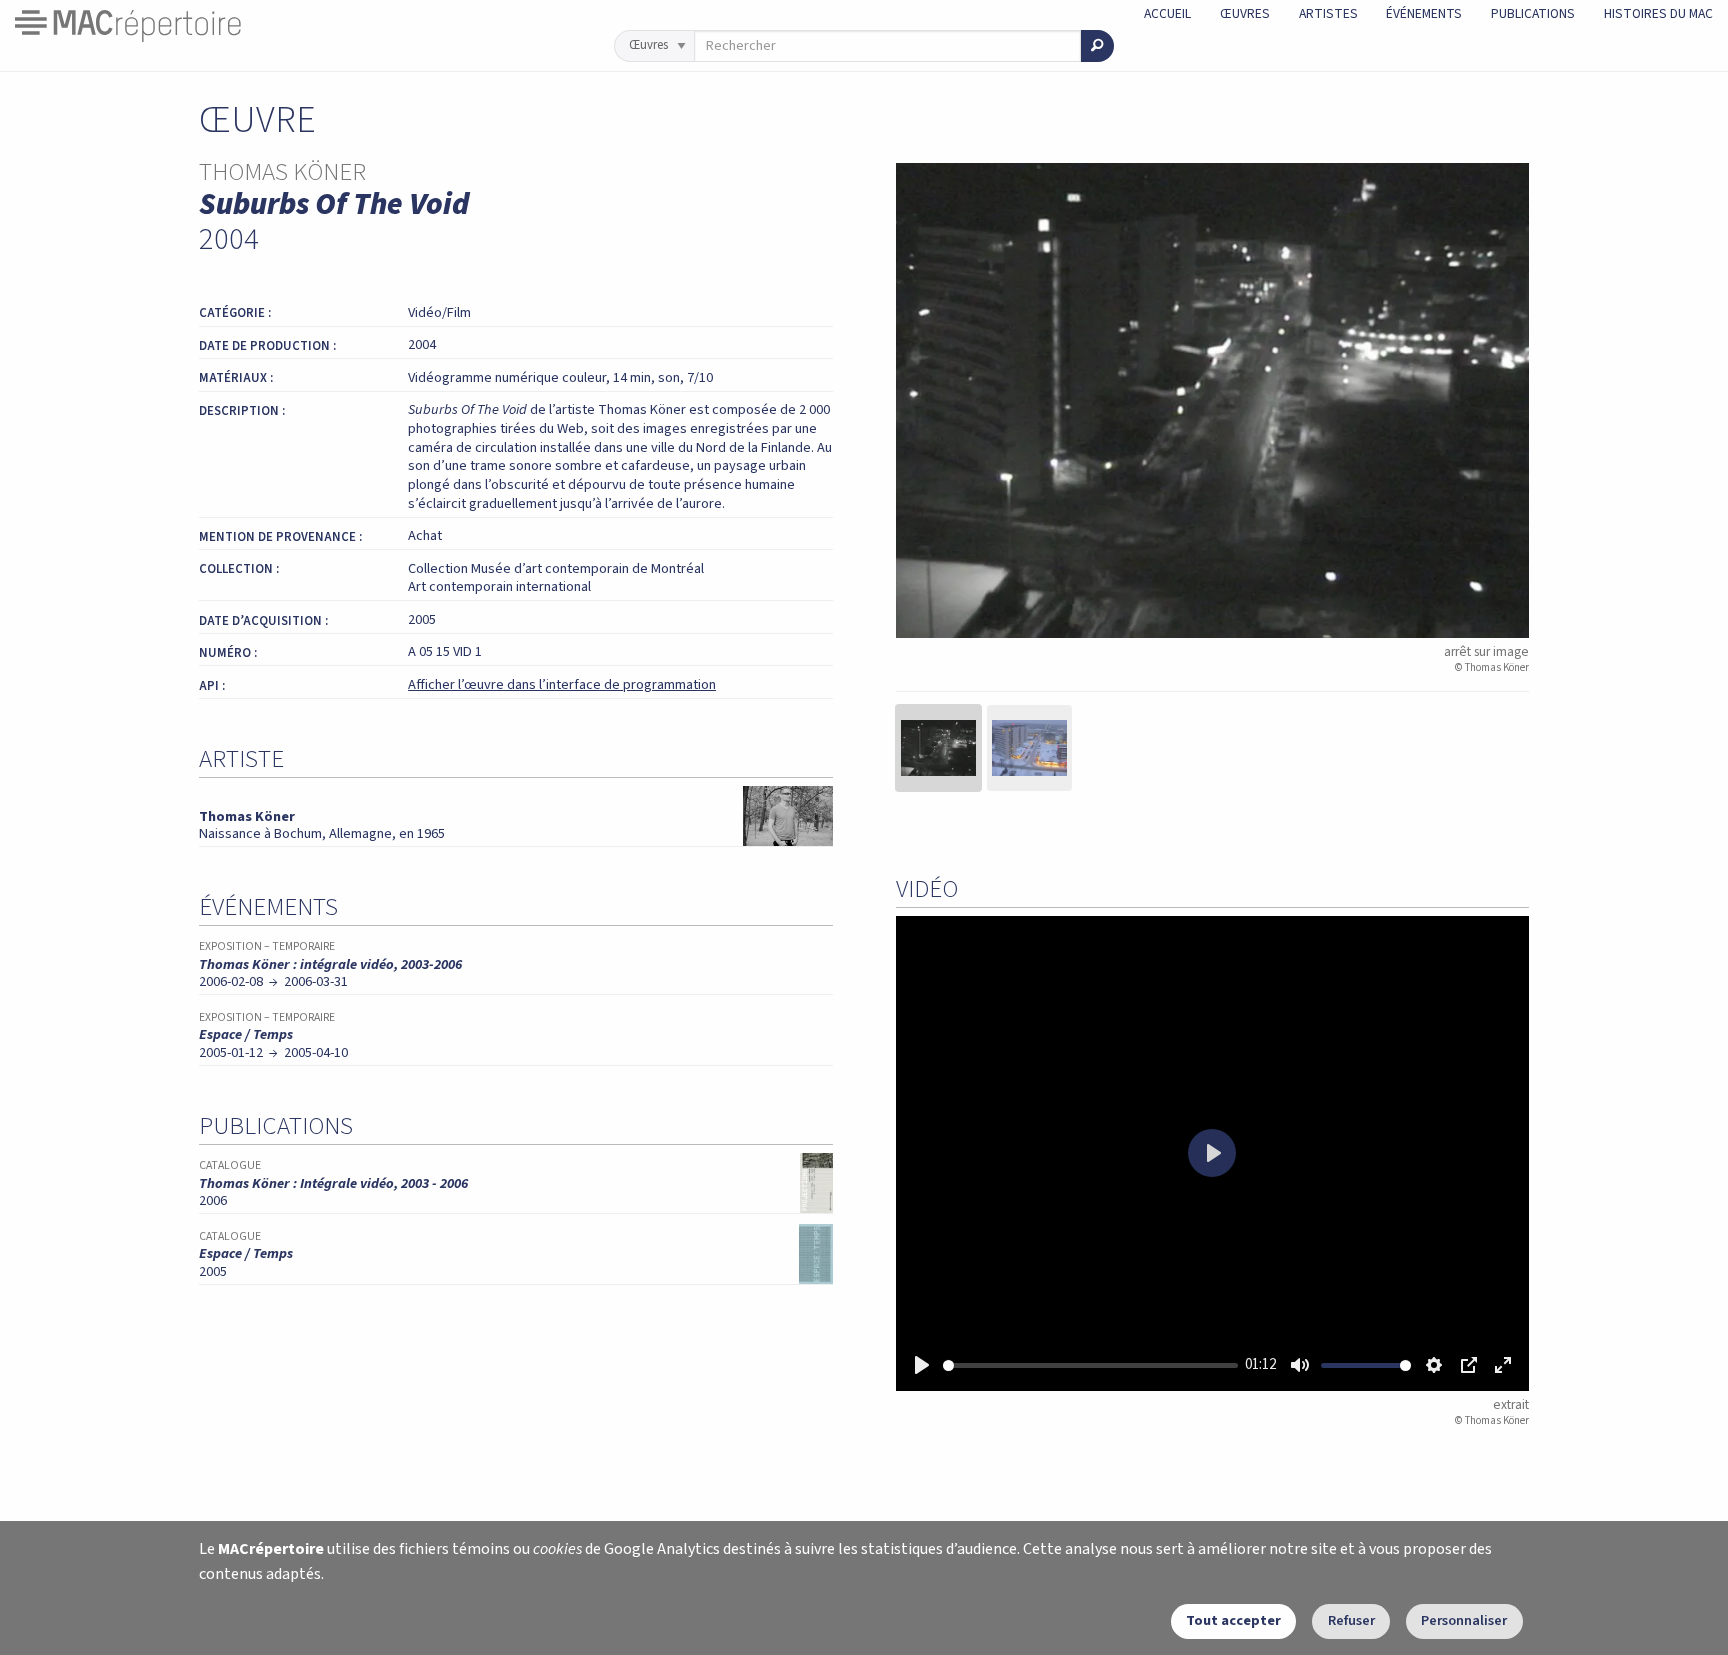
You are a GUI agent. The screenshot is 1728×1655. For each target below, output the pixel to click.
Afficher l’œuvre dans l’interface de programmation (562, 684)
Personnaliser (1464, 1620)
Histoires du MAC (1658, 13)
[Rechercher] (1097, 46)
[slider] (1090, 1365)
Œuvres (1245, 13)
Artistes (1328, 13)
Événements (1424, 13)
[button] (938, 747)
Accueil (1167, 13)
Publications (1533, 13)
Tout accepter (1233, 1620)
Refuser (1351, 1620)
